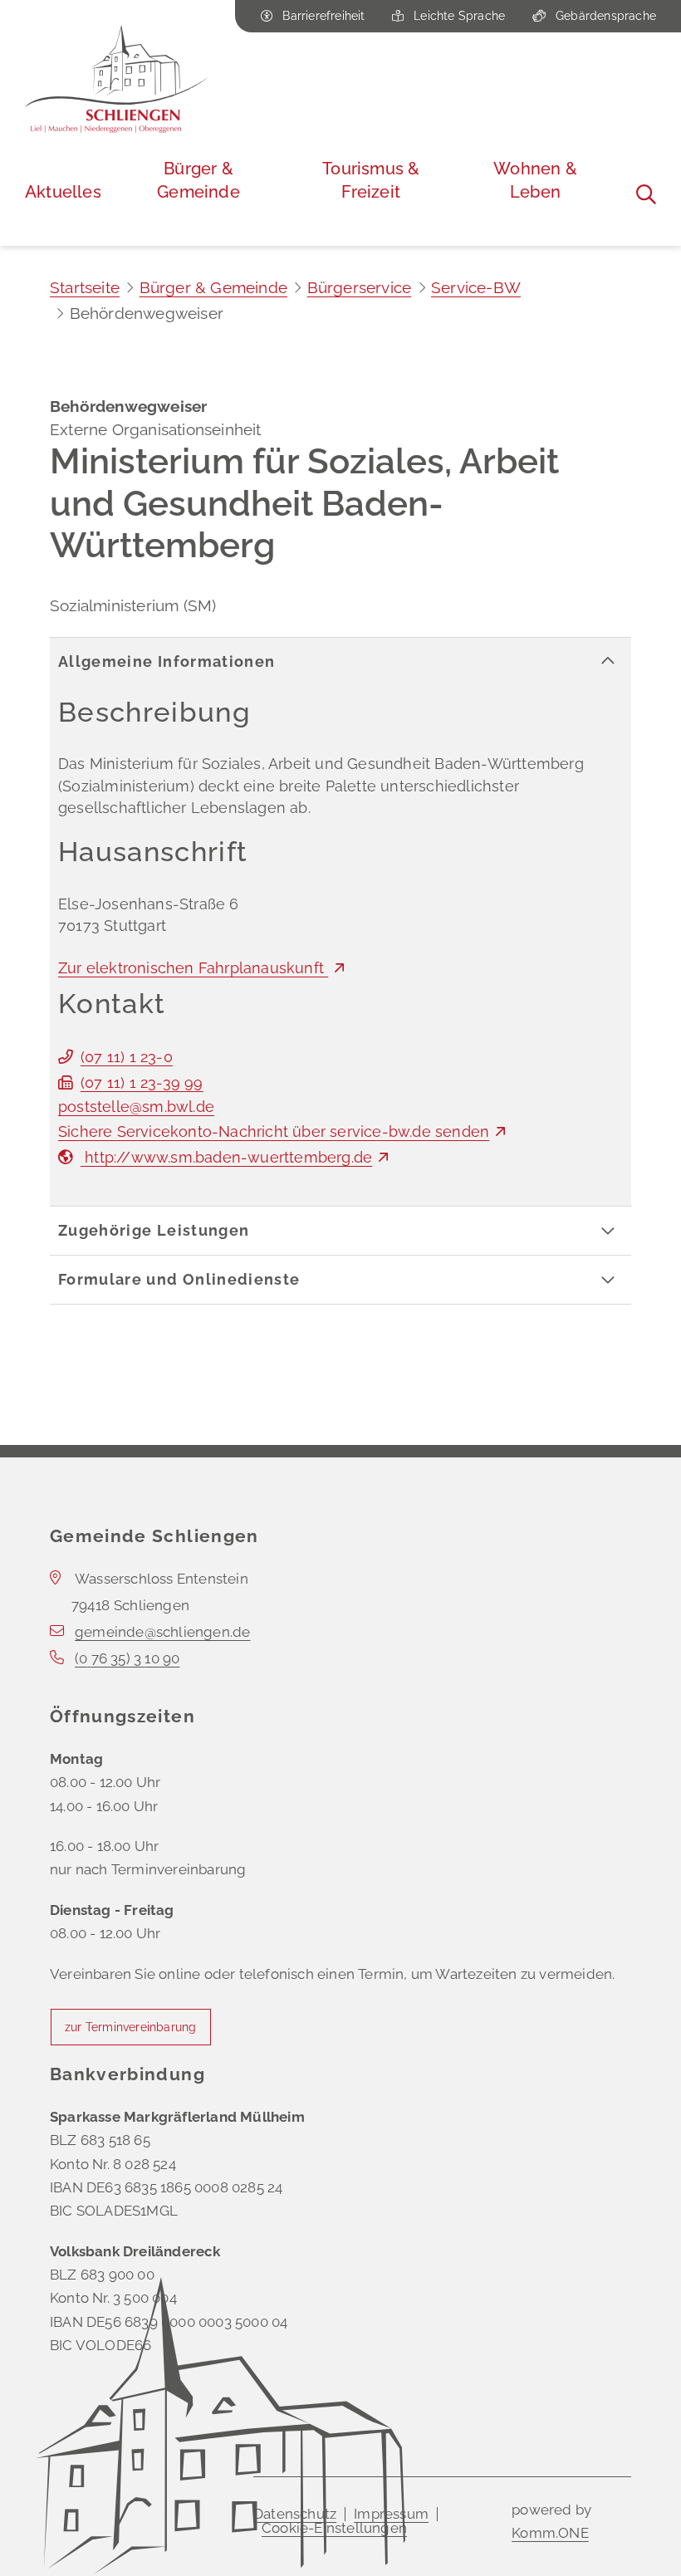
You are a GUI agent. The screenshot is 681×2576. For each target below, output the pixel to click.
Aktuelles (63, 192)
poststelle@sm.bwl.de (136, 1107)
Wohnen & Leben (535, 180)
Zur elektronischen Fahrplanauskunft (193, 968)
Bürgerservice (360, 287)
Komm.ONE (550, 2533)
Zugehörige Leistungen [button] (154, 1231)
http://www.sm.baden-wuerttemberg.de (226, 1158)
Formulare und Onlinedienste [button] (179, 1280)
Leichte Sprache (459, 16)
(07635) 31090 (127, 1658)
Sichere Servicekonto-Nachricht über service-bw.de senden (274, 1132)
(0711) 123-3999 (142, 1083)
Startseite (85, 287)
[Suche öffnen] (646, 194)
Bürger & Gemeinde (198, 180)
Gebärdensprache (606, 16)
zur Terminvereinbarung (130, 2027)
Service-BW (476, 287)
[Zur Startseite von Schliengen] (116, 79)
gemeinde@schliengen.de (162, 1632)
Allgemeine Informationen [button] (167, 662)
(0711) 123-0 (127, 1057)
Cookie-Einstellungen (334, 2528)
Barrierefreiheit (323, 16)
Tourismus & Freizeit (371, 180)
